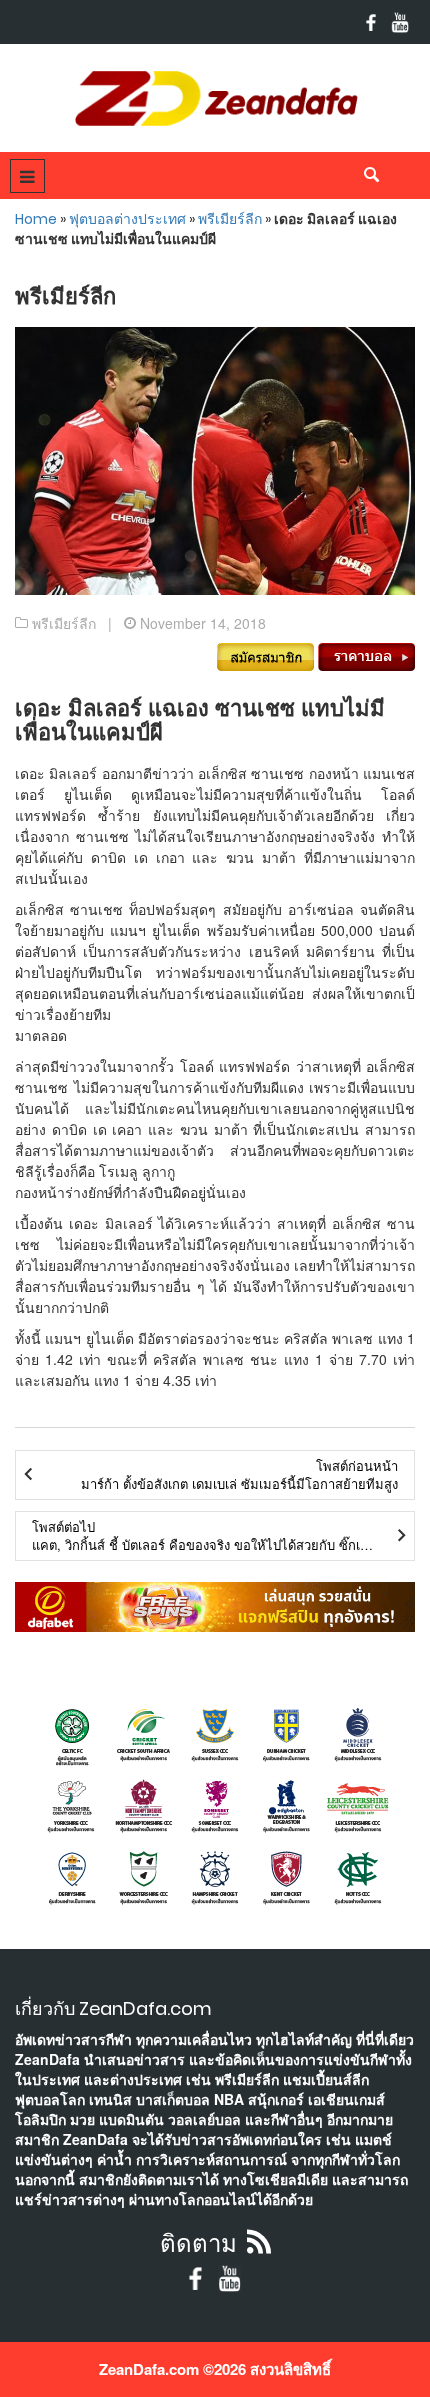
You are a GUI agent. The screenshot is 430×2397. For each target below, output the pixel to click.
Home (36, 219)
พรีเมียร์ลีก (230, 219)
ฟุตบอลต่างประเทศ (127, 219)
